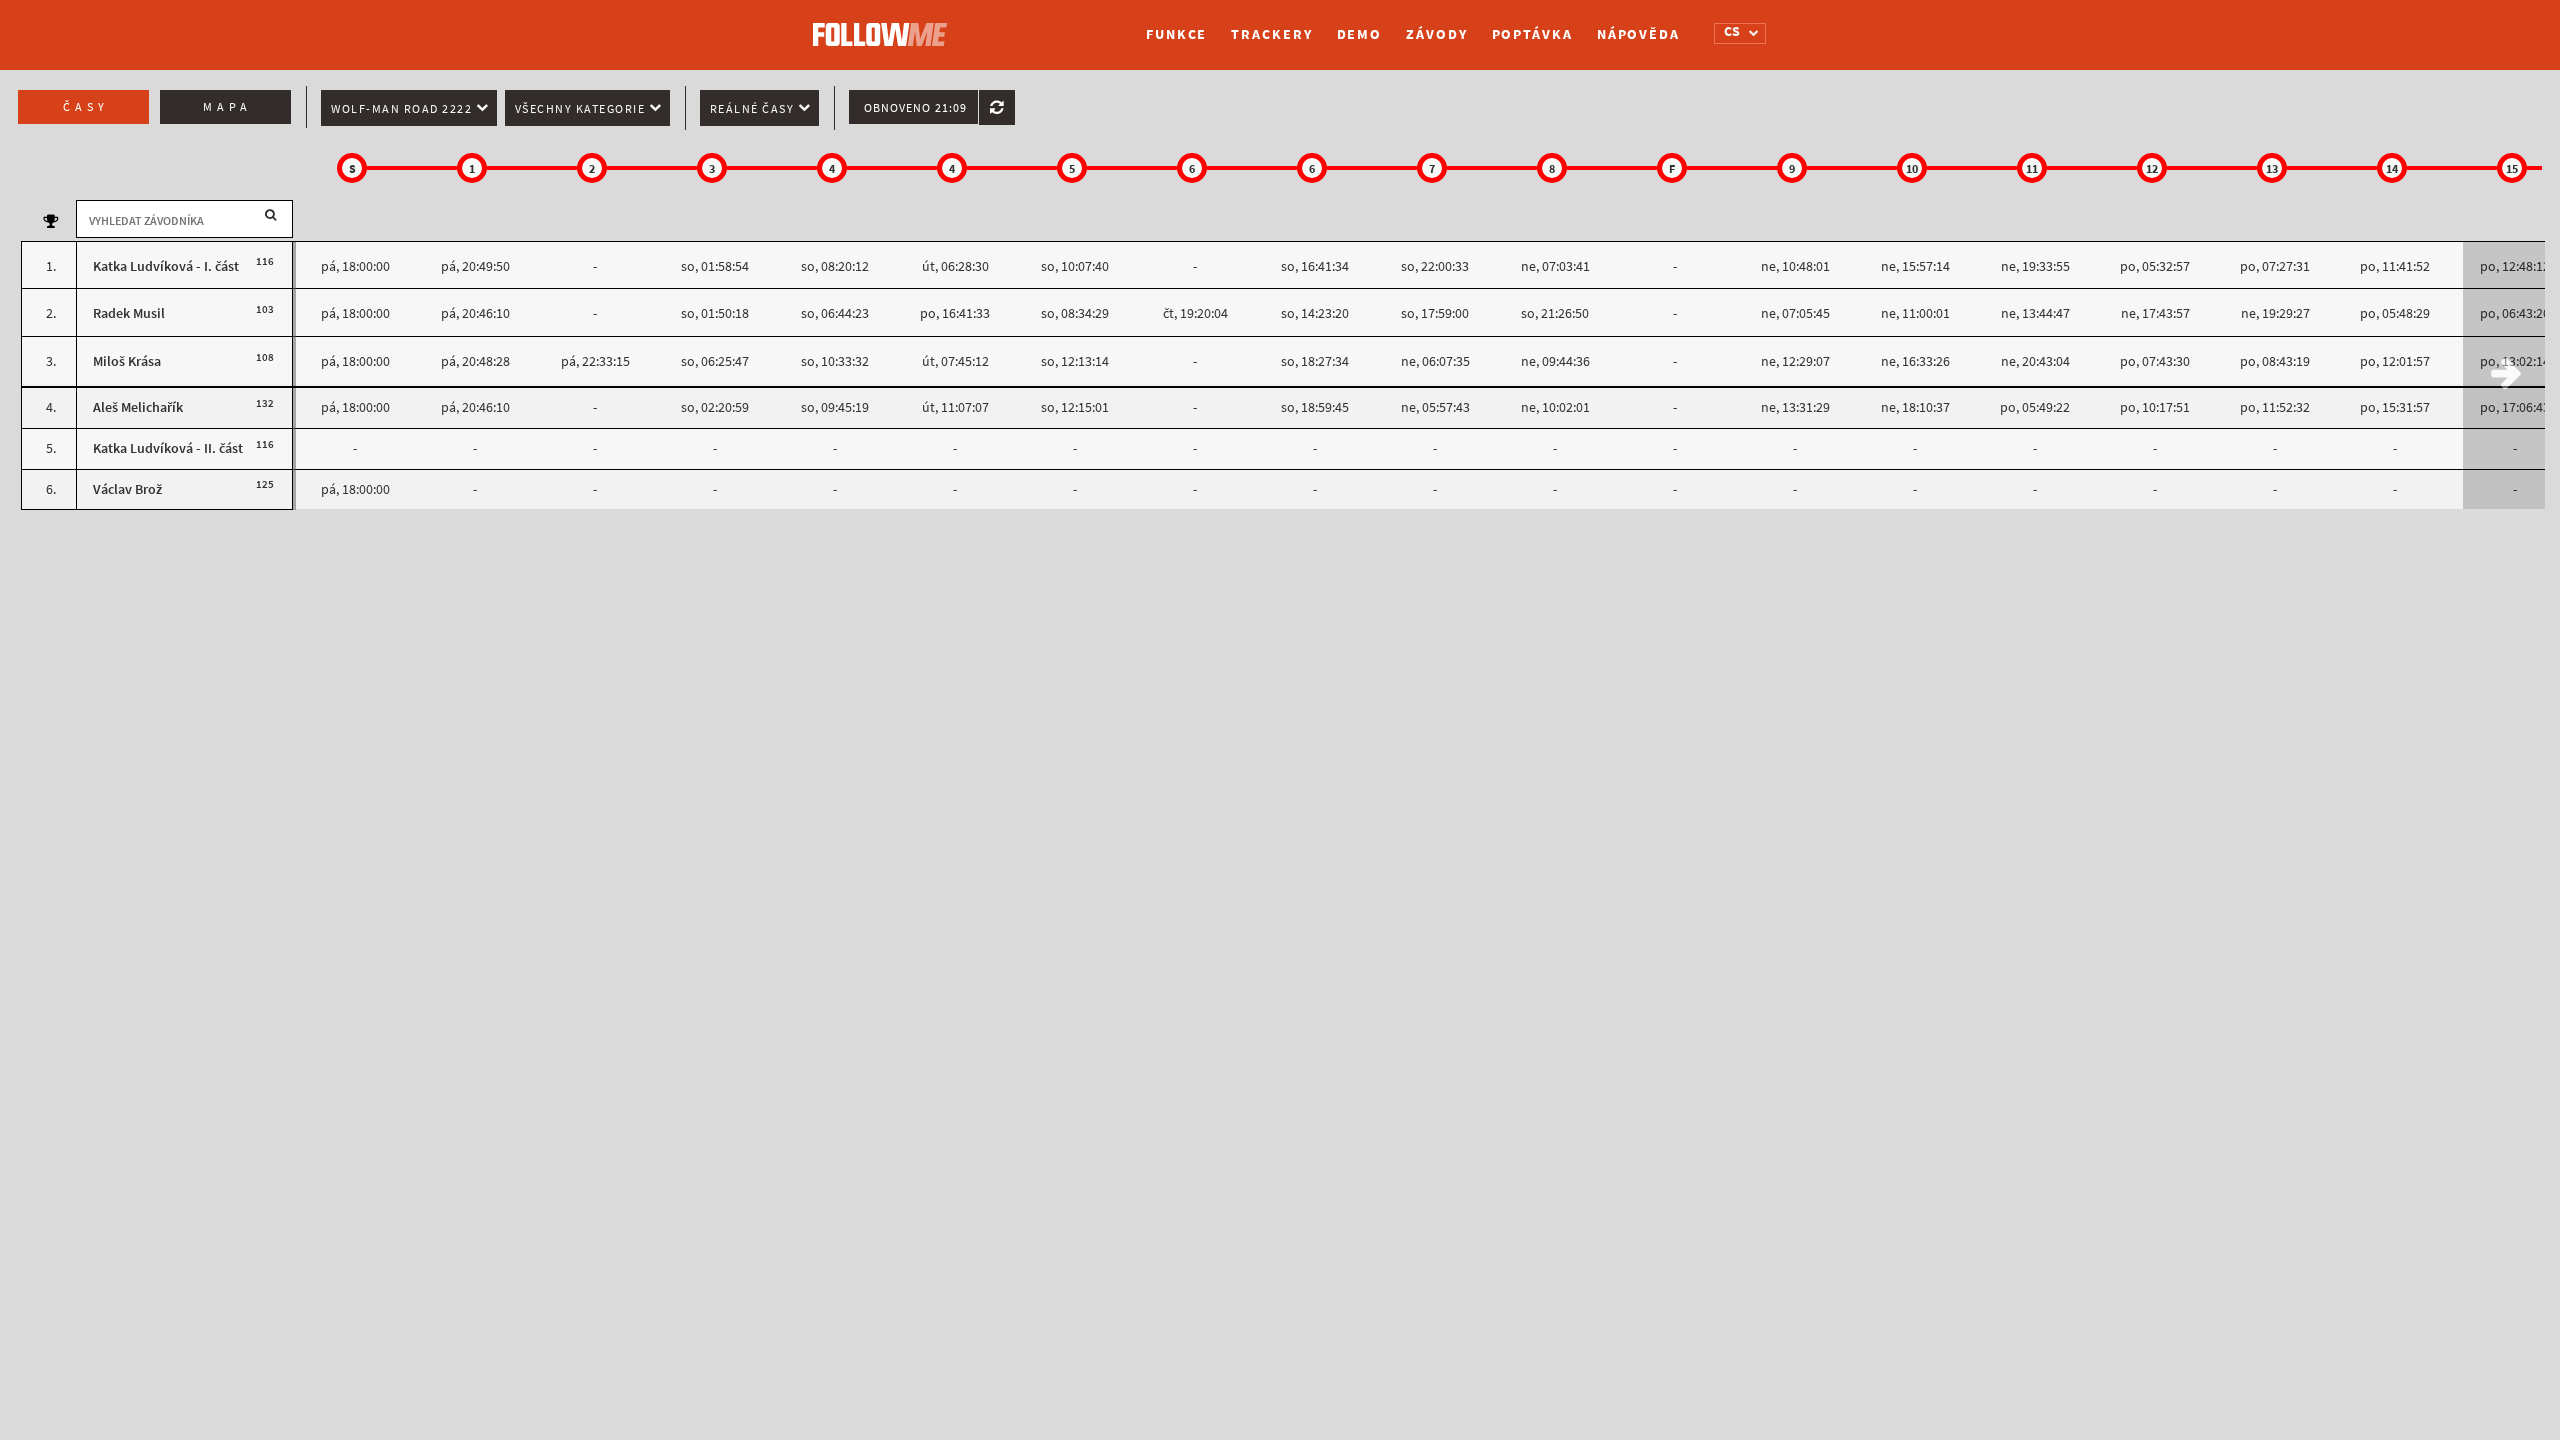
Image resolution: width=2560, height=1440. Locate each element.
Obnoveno (915, 108)
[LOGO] (885, 25)
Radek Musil (129, 313)
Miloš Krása (127, 361)
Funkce (1176, 34)
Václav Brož (127, 489)
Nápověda (1638, 34)
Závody (1436, 34)
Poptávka (1532, 34)
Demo (1360, 34)
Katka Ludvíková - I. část (166, 266)
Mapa (227, 107)
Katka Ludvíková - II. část (168, 448)
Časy (86, 107)
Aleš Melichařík (138, 407)
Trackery (1271, 34)
